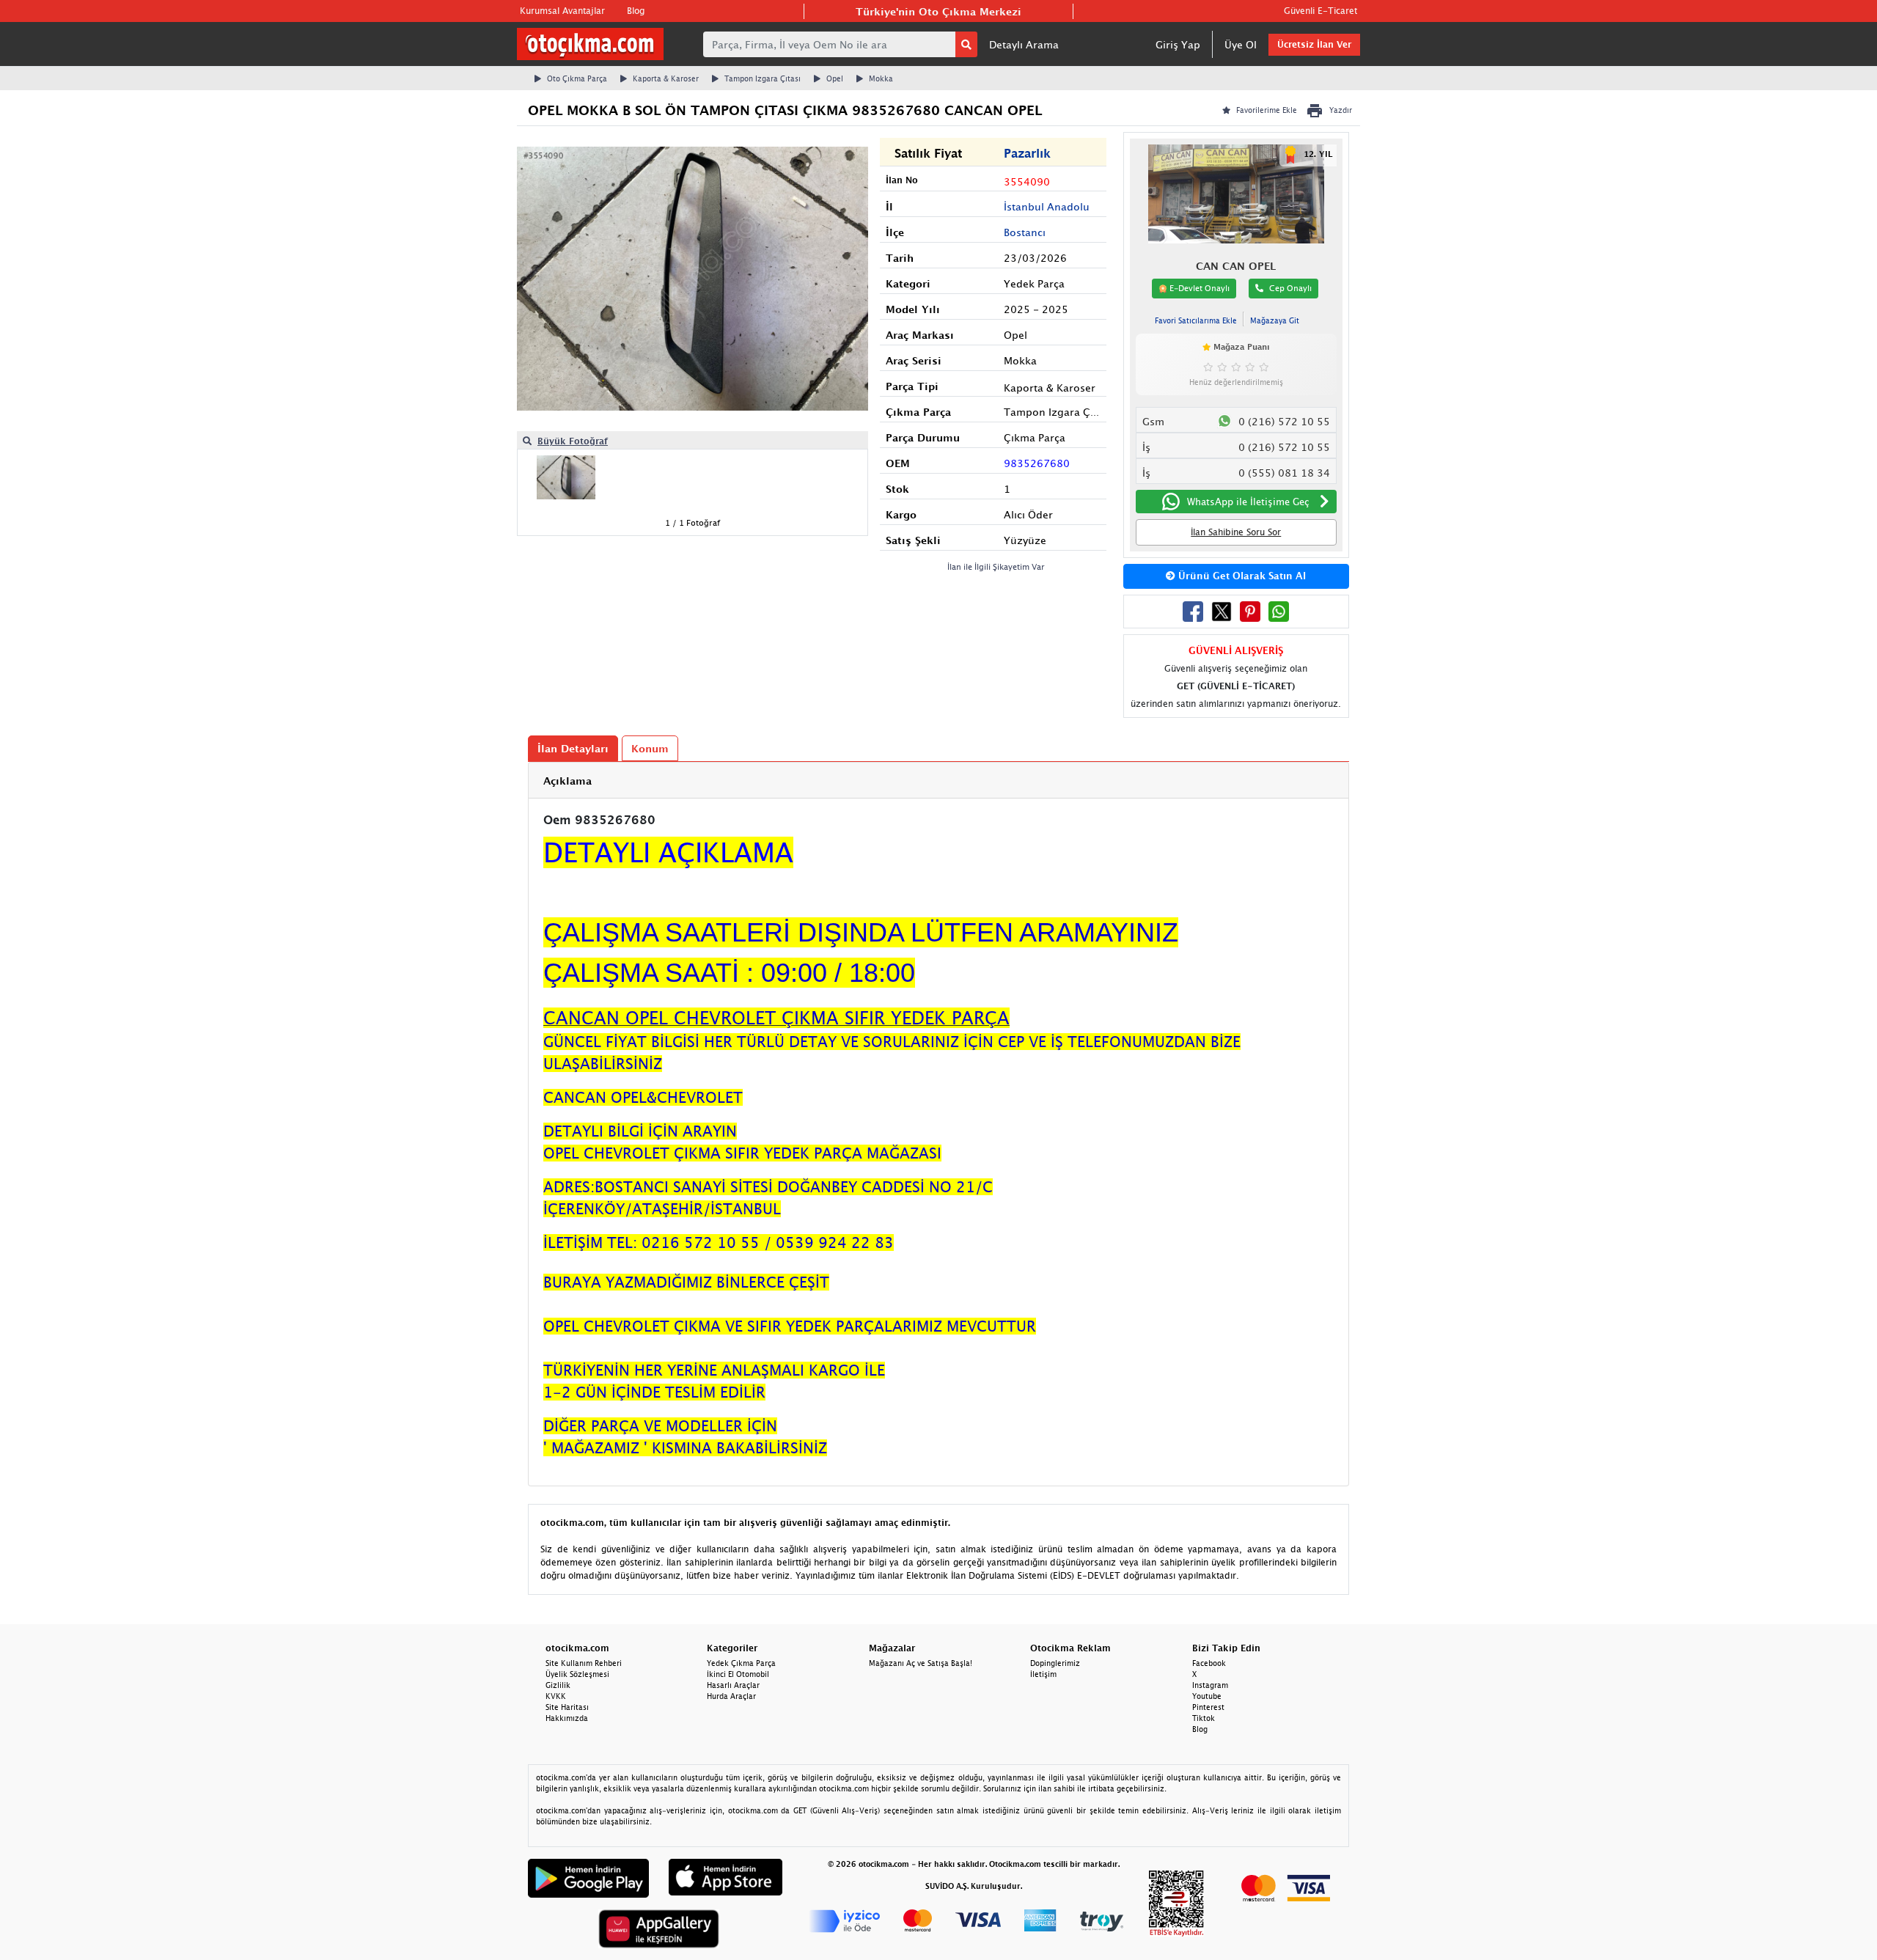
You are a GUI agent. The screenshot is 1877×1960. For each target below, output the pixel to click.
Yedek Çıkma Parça (741, 1663)
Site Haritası (567, 1707)
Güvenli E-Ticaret (1320, 11)
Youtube (1207, 1696)
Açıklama (567, 781)
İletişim (1043, 1674)
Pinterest (1208, 1707)
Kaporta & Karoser (666, 78)
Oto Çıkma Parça (577, 78)
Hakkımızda (567, 1718)
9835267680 (1037, 463)
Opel (835, 78)
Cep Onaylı (1290, 288)
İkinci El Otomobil (738, 1674)
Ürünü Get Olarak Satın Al (1241, 576)
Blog (636, 11)
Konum (650, 748)
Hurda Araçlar (731, 1696)
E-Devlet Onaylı (1198, 288)
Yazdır (1341, 110)
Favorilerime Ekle (1267, 110)
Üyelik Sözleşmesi (577, 1674)
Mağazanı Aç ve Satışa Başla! (921, 1663)
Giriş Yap (1178, 44)
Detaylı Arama (1024, 44)
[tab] (938, 781)
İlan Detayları (573, 748)
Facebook (1209, 1663)
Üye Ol (1241, 44)
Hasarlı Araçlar (733, 1685)
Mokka (881, 78)
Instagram (1210, 1685)
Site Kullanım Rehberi (584, 1663)
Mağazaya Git (1275, 320)
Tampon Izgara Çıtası (763, 78)
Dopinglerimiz (1055, 1663)
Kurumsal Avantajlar (562, 11)
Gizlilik (558, 1685)
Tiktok (1204, 1718)
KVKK (556, 1696)
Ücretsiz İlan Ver (1314, 44)
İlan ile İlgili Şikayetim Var (996, 566)
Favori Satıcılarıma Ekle (1196, 320)
